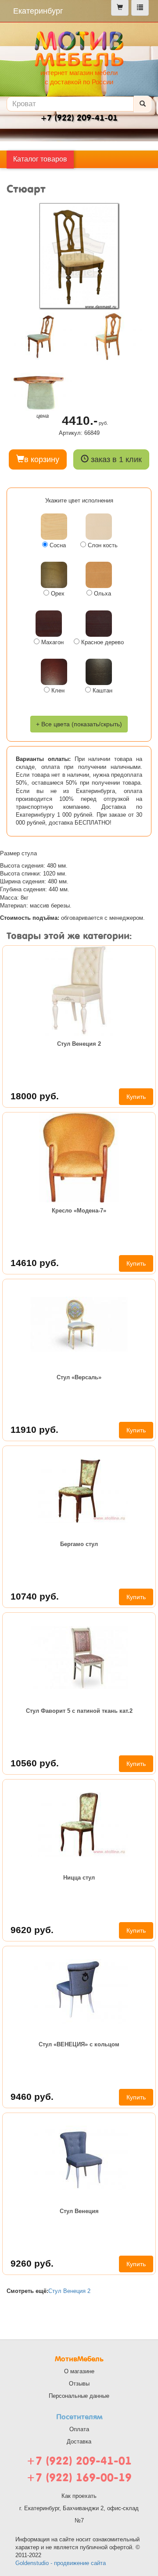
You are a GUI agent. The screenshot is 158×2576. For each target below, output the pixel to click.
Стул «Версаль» (79, 1377)
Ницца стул (79, 1878)
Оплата (79, 2429)
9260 (32, 2263)
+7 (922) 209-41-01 (79, 2461)
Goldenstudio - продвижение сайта (61, 2563)
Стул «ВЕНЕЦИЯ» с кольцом (79, 2044)
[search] (143, 104)
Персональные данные (79, 2396)
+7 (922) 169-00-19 (79, 2477)
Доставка (79, 2441)
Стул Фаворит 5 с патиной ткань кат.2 (79, 1711)
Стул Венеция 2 (79, 1044)
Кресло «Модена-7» (79, 1211)
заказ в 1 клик (115, 459)
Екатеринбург (38, 11)
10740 (35, 1596)
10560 (35, 1763)
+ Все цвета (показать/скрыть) (79, 724)
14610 (35, 1263)
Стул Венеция (79, 2211)
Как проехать (79, 2496)
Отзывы (79, 2384)
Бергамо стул (79, 1544)
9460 (32, 2097)
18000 (35, 1096)
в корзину (42, 459)
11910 (34, 1430)
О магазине (79, 2371)
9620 (32, 1930)
